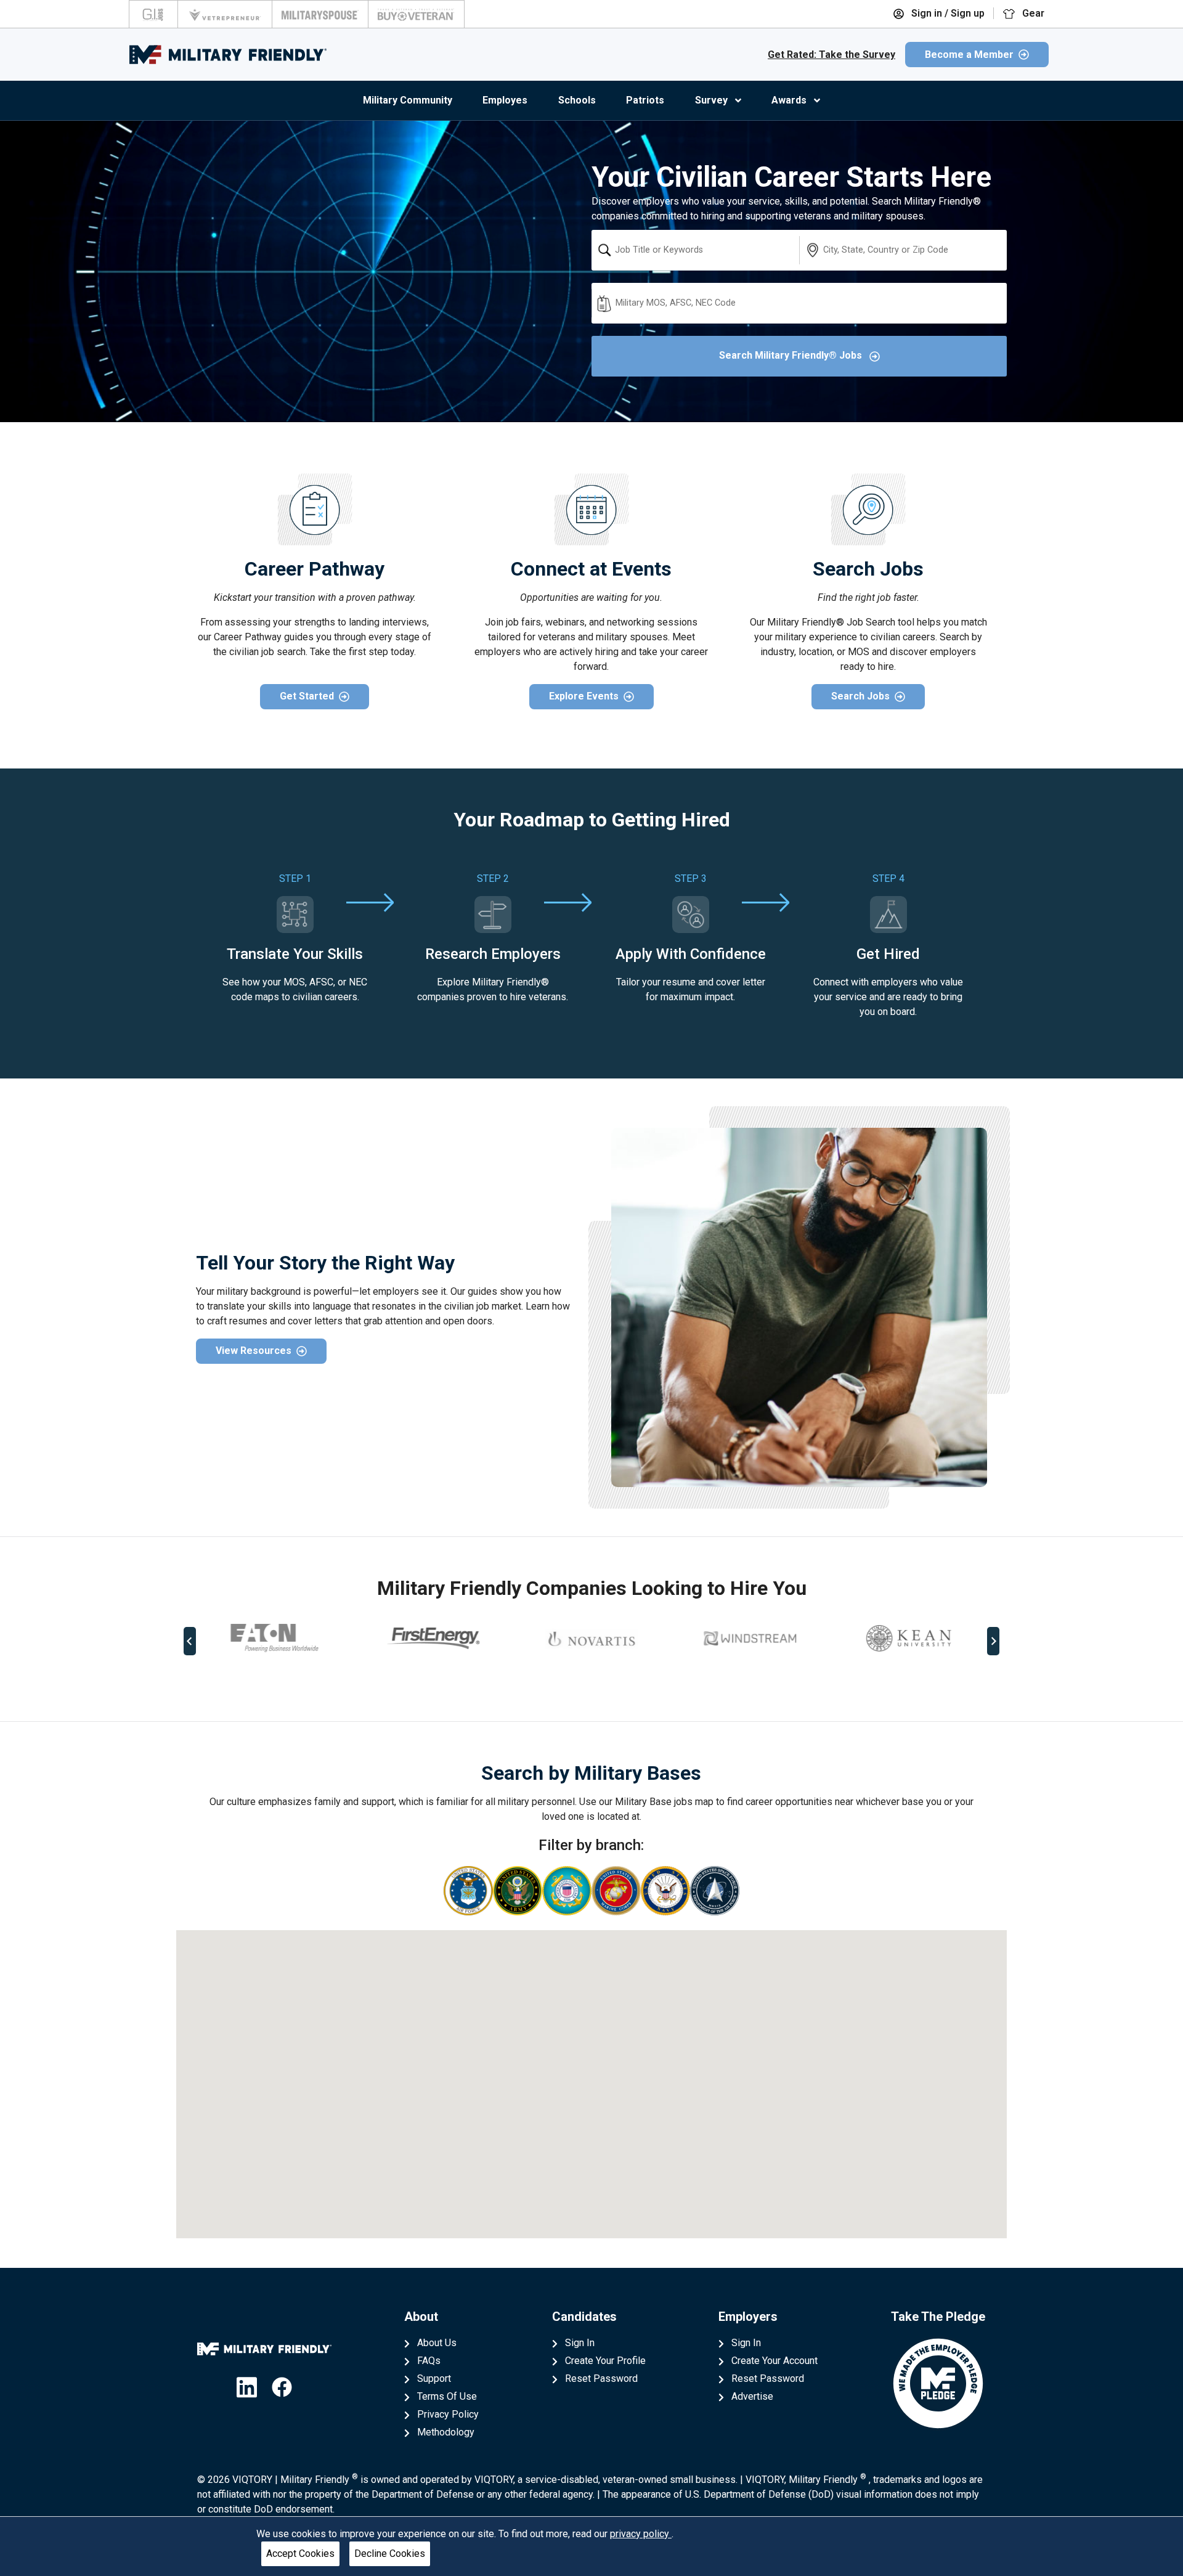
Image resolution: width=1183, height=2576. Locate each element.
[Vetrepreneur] (225, 14)
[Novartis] (433, 1639)
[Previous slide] (190, 1641)
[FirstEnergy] (275, 1638)
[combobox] (695, 250)
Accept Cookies (300, 2554)
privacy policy (641, 2534)
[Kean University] (750, 1638)
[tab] (583, 1682)
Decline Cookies (390, 2554)
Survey (711, 100)
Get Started (307, 696)
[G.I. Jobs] (153, 14)
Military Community (408, 100)
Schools (577, 100)
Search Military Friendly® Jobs (792, 355)
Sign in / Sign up (947, 13)
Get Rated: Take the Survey (831, 55)
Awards (789, 100)
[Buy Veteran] (416, 14)
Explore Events (584, 696)
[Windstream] (591, 1638)
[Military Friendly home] (228, 55)
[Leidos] (908, 1638)
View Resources (254, 1351)
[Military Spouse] (320, 14)
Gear (1032, 13)
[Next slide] (993, 1641)
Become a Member (969, 55)
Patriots (645, 100)
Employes (505, 100)
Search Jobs (860, 696)
